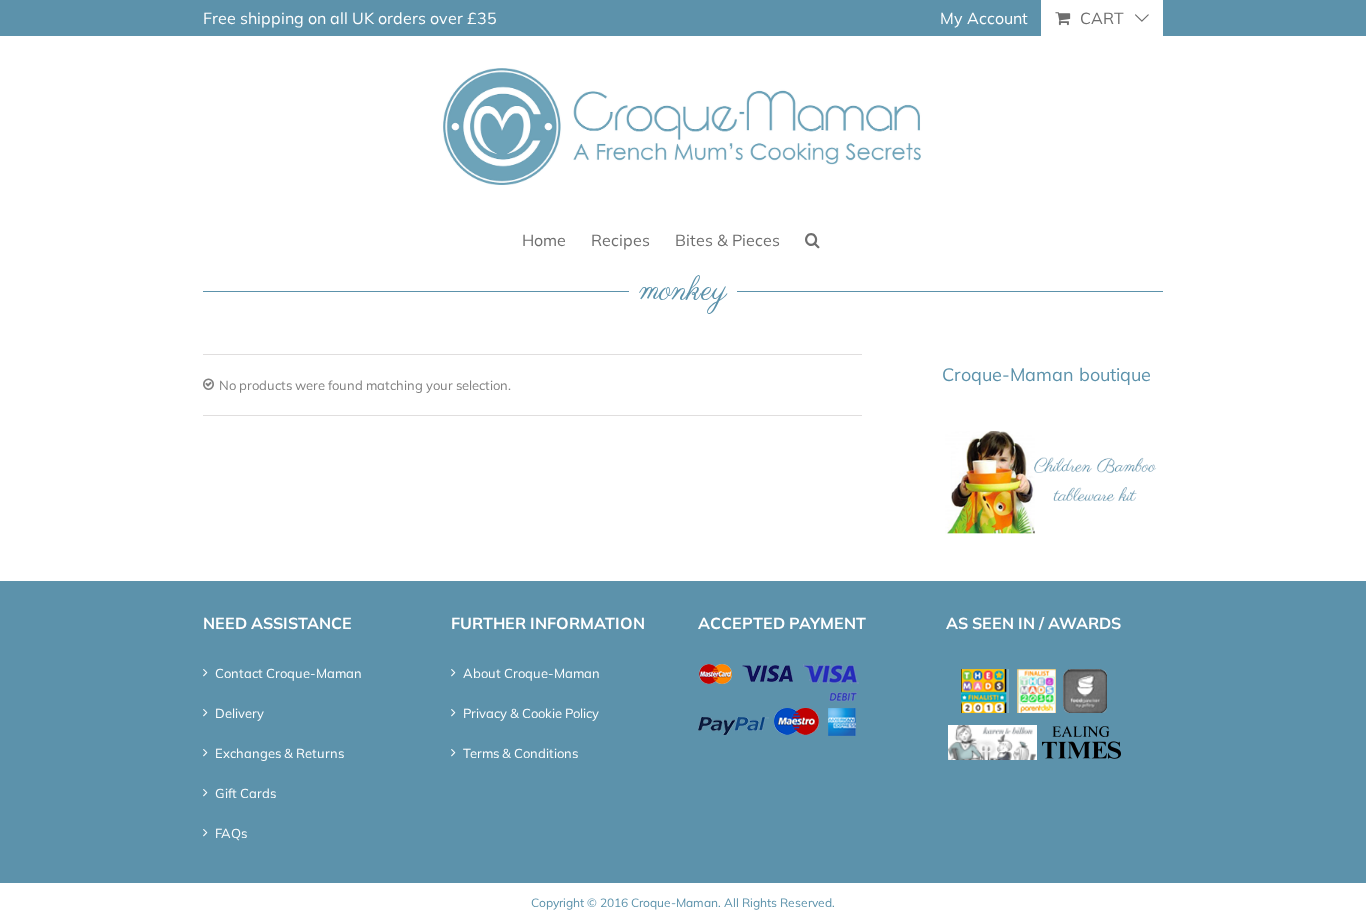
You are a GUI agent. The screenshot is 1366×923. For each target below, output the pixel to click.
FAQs (231, 833)
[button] (812, 238)
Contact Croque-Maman (288, 673)
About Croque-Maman (531, 673)
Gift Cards (245, 793)
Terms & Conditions (520, 753)
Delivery (239, 713)
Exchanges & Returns (279, 753)
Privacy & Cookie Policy (531, 713)
